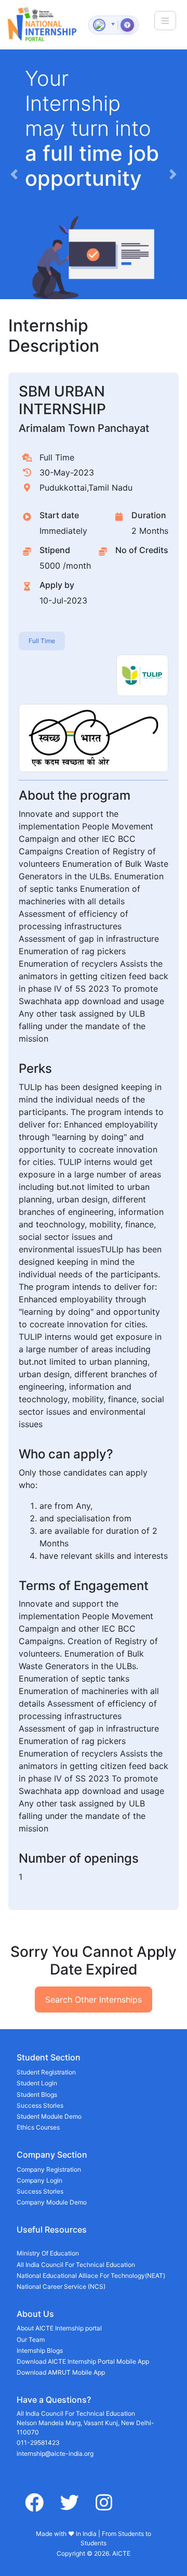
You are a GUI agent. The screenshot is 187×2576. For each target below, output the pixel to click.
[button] (14, 174)
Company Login (39, 2180)
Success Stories (40, 2105)
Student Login (37, 2083)
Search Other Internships (94, 2000)
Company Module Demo (52, 2202)
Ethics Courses (38, 2127)
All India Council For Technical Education (76, 2265)
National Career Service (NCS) (61, 2286)
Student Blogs (37, 2094)
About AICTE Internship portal (59, 2328)
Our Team (31, 2340)
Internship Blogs (40, 2350)
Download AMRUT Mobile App (61, 2372)
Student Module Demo (49, 2116)
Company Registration (49, 2169)
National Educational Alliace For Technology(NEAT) (91, 2276)
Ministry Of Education (48, 2253)
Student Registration (46, 2072)
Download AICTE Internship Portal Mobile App (83, 2361)
